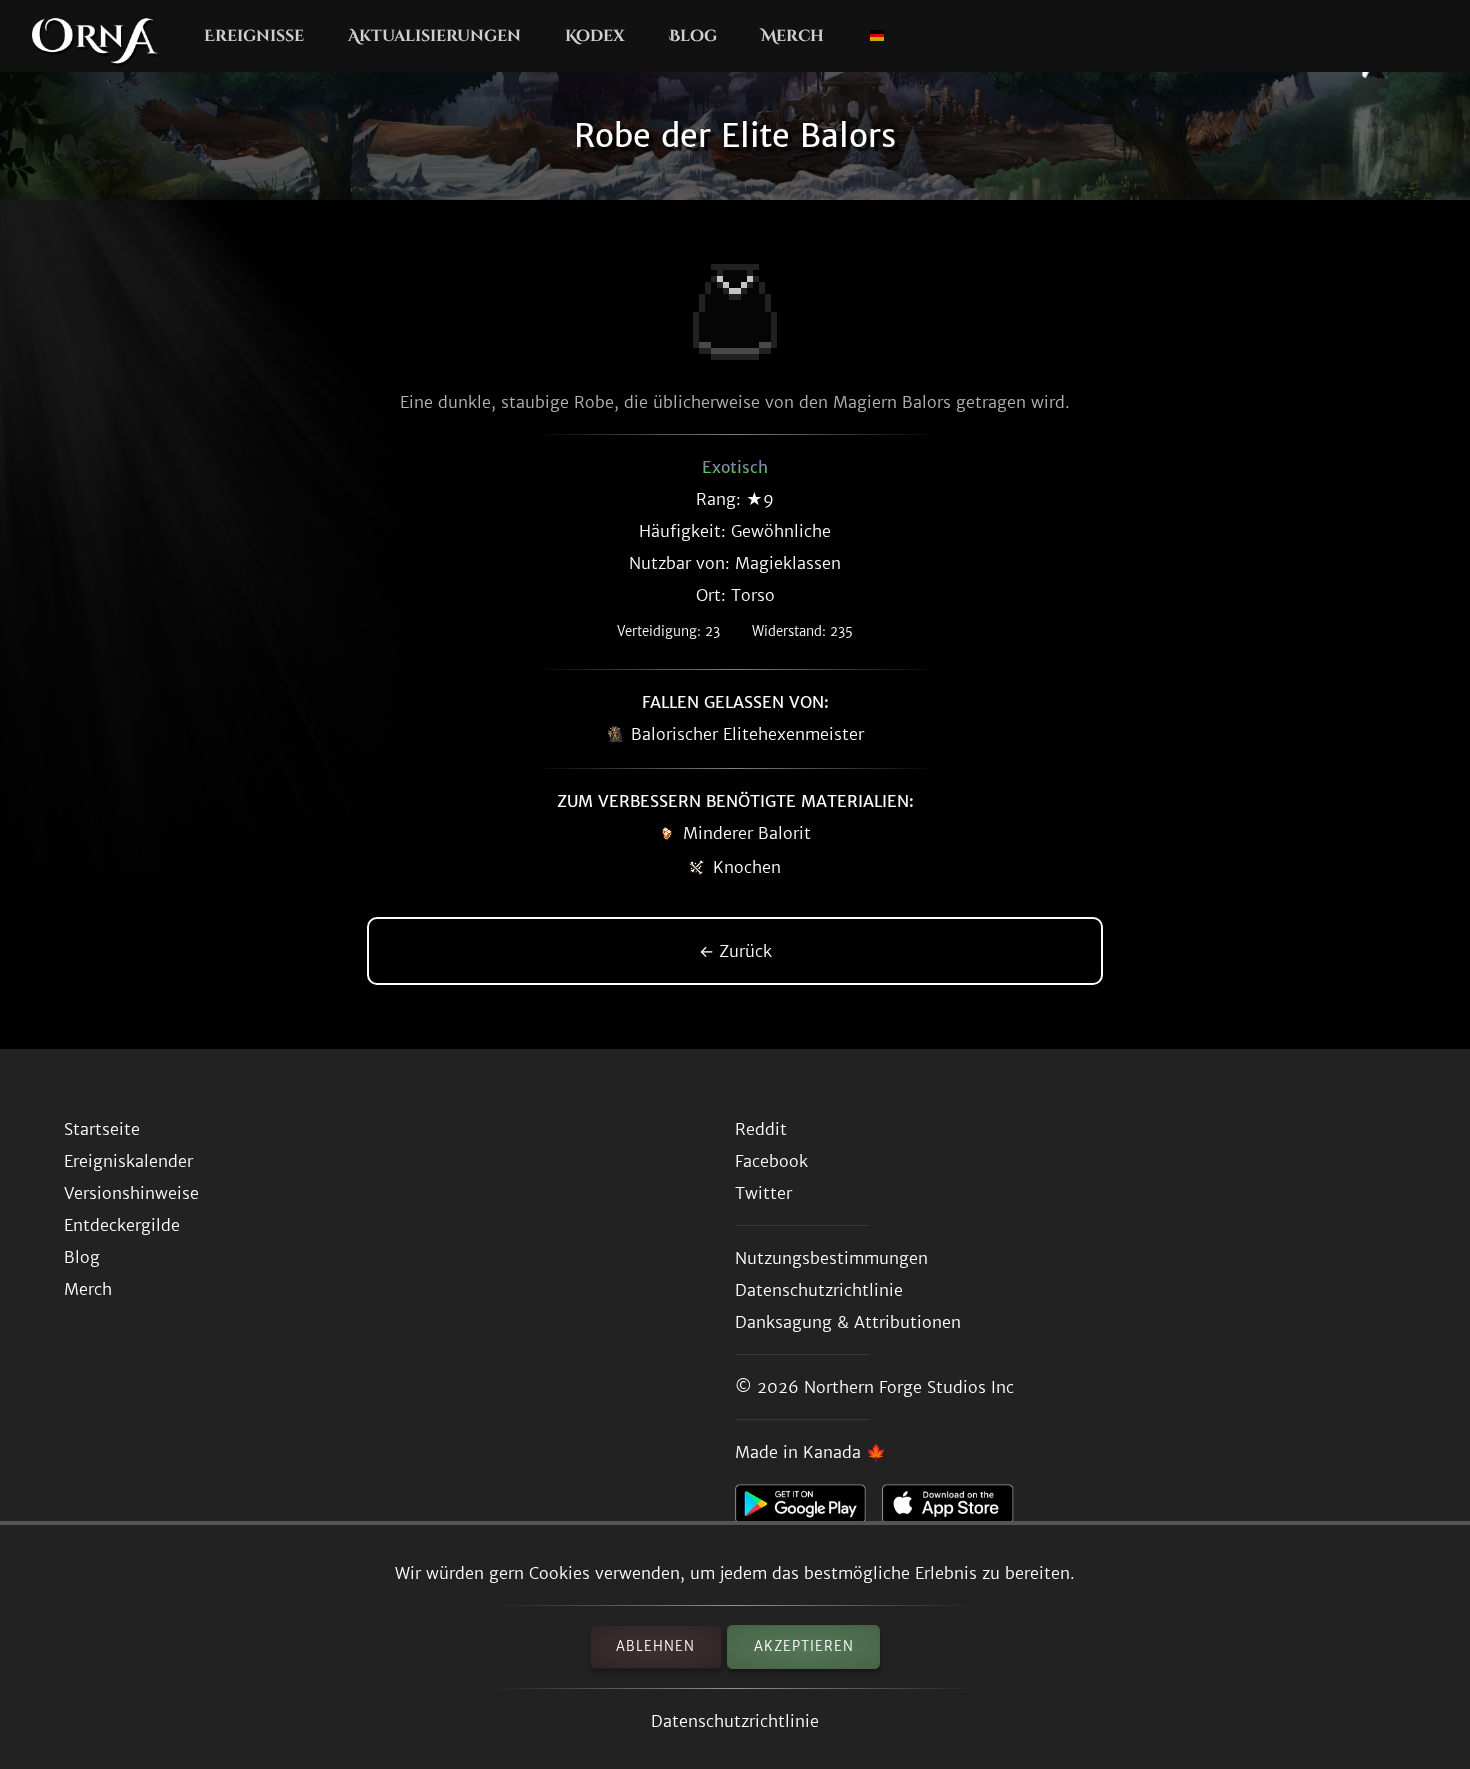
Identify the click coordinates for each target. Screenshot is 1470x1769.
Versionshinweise (131, 1193)
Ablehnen (655, 1646)
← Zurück (735, 951)
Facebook (771, 1161)
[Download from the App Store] (955, 1509)
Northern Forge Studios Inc (909, 1387)
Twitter (763, 1193)
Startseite (102, 1129)
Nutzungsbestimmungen (831, 1258)
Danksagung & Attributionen (848, 1322)
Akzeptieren (804, 1646)
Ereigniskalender (128, 1161)
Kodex (595, 36)
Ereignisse (254, 36)
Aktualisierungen (434, 36)
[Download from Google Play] (808, 1509)
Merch (792, 36)
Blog (693, 36)
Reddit (761, 1129)
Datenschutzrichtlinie (735, 1721)
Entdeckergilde (122, 1225)
